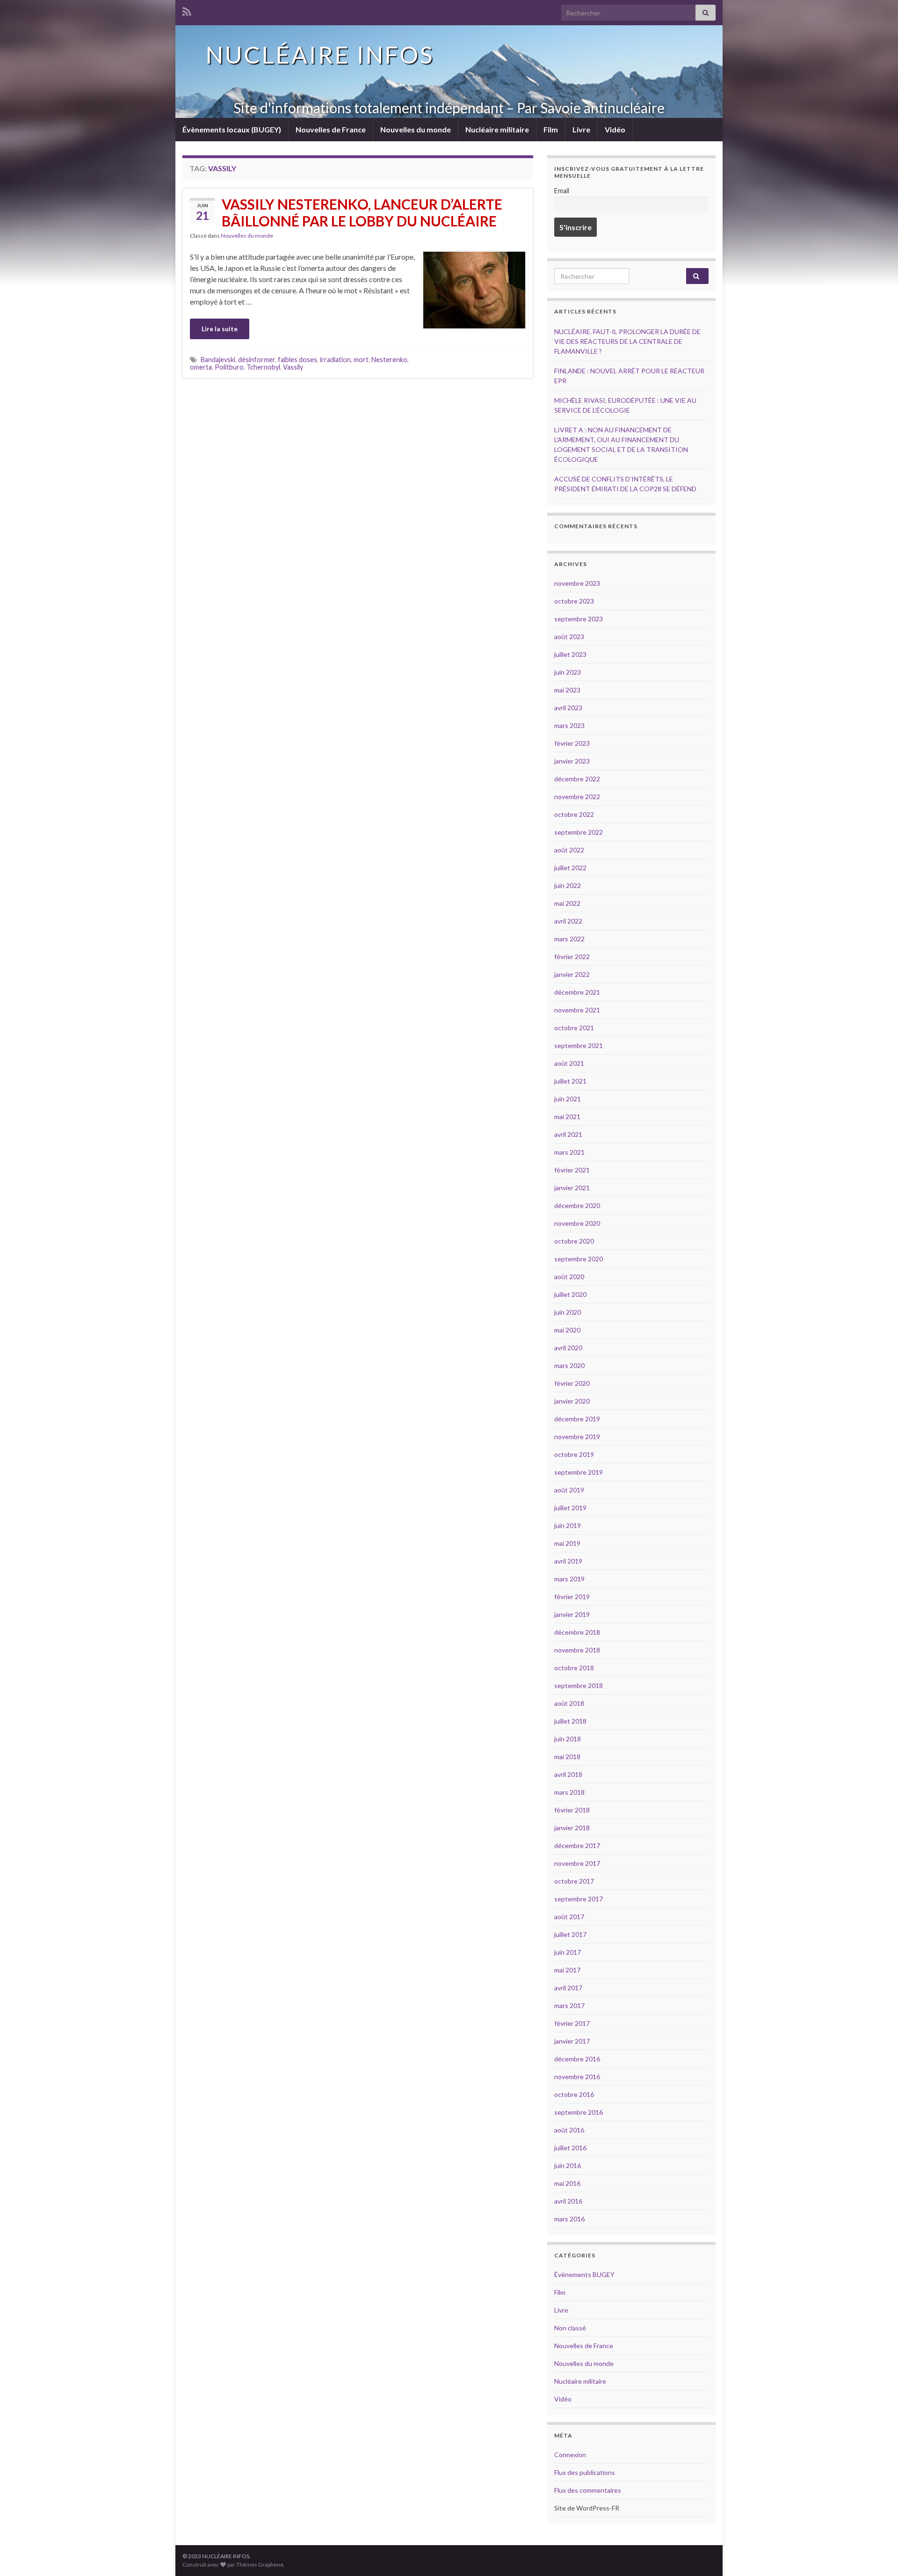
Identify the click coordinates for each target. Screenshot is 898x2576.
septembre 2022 (579, 832)
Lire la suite (220, 329)
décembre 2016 (577, 2059)
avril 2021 (568, 1134)
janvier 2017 (572, 2041)
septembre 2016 (579, 2112)
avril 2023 (568, 708)
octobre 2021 (574, 1028)
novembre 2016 (577, 2077)
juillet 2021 (570, 1081)
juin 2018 (568, 1739)
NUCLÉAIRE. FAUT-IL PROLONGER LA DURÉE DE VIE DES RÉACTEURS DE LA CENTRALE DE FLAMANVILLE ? (627, 341)
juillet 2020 (570, 1294)
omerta (201, 367)
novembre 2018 (577, 1650)
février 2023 (572, 743)
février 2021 (572, 1170)
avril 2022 (568, 921)
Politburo (229, 367)
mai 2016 (567, 2183)
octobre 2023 (574, 601)
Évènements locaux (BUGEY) (232, 129)
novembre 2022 (577, 797)
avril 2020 (568, 1348)
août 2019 (569, 1490)
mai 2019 (567, 1543)
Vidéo (615, 129)
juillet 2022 (570, 868)
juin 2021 (568, 1099)
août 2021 (569, 1063)
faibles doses (297, 360)
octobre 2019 (574, 1454)
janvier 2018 (572, 1828)
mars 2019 (569, 1579)
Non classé (570, 2328)
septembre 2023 (579, 619)
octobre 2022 (574, 814)
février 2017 (572, 2023)
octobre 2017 (574, 1881)
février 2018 (572, 1810)
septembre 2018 (579, 1685)
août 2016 (569, 2130)
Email (562, 191)
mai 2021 (567, 1117)
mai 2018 (567, 1757)
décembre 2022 (577, 779)
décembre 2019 (577, 1419)
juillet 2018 (570, 1721)
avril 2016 (568, 2201)
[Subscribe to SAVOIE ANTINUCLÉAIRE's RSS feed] (187, 10)
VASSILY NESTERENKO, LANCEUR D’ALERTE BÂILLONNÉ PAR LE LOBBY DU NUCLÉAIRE (362, 212)
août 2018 (569, 1703)
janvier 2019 (572, 1614)
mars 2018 (569, 1792)
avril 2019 (568, 1561)
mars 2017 (569, 2005)
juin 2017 (568, 1952)
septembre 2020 (579, 1259)
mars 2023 (569, 725)
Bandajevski (218, 360)
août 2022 (569, 850)
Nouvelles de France (331, 129)
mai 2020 (567, 1330)
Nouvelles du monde (416, 129)
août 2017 (569, 1917)
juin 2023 (568, 672)
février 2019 (572, 1597)
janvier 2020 (572, 1401)
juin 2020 (568, 1312)
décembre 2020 (577, 1205)
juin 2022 (568, 885)
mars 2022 (569, 939)
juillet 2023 (570, 654)
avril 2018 (568, 1774)
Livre (581, 129)
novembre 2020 (577, 1223)
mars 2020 (569, 1365)
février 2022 (572, 957)
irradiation (335, 360)
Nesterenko (389, 360)
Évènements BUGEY (584, 2274)
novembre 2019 (577, 1437)
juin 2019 (568, 1525)
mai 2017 (567, 1970)
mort (361, 360)
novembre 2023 (577, 583)
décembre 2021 (577, 992)
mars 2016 (569, 2219)
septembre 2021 (579, 1045)
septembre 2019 (579, 1472)
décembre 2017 (577, 1845)
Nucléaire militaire (497, 129)
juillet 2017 (570, 1934)
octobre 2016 (574, 2094)
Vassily (293, 367)
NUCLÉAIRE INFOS (320, 55)
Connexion (570, 2455)
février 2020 (572, 1383)
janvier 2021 (572, 1188)
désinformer (257, 360)
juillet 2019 (570, 1508)
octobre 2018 (574, 1668)
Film (551, 129)
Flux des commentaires (588, 2490)
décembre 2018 (577, 1632)
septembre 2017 (579, 1899)
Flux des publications (585, 2472)
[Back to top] (877, 2555)
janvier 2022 (572, 974)
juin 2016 (568, 2165)
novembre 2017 (577, 1863)
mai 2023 (567, 690)
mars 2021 (569, 1152)
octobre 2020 (574, 1241)
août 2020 (569, 1277)
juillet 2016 (570, 2148)
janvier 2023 (572, 761)
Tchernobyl (263, 367)
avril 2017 (568, 1988)
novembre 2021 (577, 1010)
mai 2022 (567, 903)
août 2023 (569, 637)
